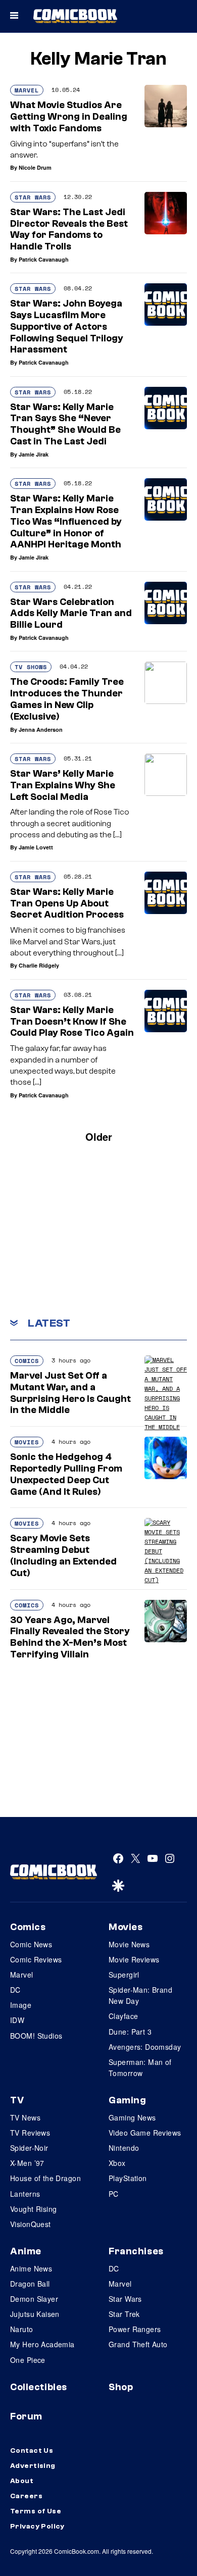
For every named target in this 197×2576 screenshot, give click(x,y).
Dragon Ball (30, 2284)
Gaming (127, 2100)
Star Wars (33, 197)
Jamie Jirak (34, 454)
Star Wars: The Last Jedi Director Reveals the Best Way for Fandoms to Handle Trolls (69, 229)
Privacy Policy (37, 2527)
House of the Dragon (45, 2178)
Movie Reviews (134, 1959)
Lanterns (25, 2194)
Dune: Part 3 (130, 2032)
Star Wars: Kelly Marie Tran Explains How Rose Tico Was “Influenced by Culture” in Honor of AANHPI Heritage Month (66, 521)
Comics (27, 1361)
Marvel (27, 90)
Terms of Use (36, 2511)
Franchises (136, 2251)
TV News (25, 2117)
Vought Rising (33, 2209)
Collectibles (39, 2387)
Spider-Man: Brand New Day (140, 1995)
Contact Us (32, 2451)
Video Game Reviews (145, 2133)
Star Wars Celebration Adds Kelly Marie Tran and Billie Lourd (71, 614)
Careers (26, 2496)
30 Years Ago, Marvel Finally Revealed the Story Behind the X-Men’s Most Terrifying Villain (70, 1637)
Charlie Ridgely (39, 965)
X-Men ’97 (27, 2163)
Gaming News (132, 2117)
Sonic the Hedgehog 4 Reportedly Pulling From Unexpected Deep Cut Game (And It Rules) (66, 1474)
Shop (121, 2387)
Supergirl (124, 1975)
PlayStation (128, 2178)
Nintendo (124, 2148)
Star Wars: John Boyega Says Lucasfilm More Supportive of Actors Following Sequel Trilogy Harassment (67, 326)
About (22, 2481)
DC (15, 1990)
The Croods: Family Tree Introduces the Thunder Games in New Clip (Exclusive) (67, 699)
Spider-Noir (29, 2148)
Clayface (123, 2016)
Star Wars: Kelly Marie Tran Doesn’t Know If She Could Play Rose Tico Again (72, 1022)
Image (21, 2005)
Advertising (33, 2466)
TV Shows (31, 667)
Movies (27, 1442)
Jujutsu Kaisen (35, 2314)
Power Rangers (135, 2329)
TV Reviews (30, 2133)
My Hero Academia (42, 2344)
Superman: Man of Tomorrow (140, 2067)
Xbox (117, 2163)
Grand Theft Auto (138, 2344)
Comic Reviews (36, 1959)
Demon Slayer (34, 2299)
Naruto (22, 2329)
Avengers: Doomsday (145, 2047)
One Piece (28, 2360)
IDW (17, 2020)
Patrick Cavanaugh (44, 259)
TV (17, 2100)
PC (114, 2194)
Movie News (129, 1944)
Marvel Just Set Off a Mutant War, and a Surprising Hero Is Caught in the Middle (70, 1393)
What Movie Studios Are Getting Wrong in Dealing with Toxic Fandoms (69, 117)
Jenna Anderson (41, 729)
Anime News (31, 2268)
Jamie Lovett (36, 847)
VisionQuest (31, 2224)
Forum (26, 2416)
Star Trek (124, 2314)
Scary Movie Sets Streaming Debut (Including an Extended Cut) (63, 1555)
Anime (26, 2251)
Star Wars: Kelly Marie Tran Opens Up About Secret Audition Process (67, 903)
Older (99, 1137)
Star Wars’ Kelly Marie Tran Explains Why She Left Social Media (63, 785)
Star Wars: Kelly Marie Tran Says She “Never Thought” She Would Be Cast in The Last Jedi (65, 424)
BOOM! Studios (36, 2036)
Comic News (31, 1944)
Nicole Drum (35, 167)
